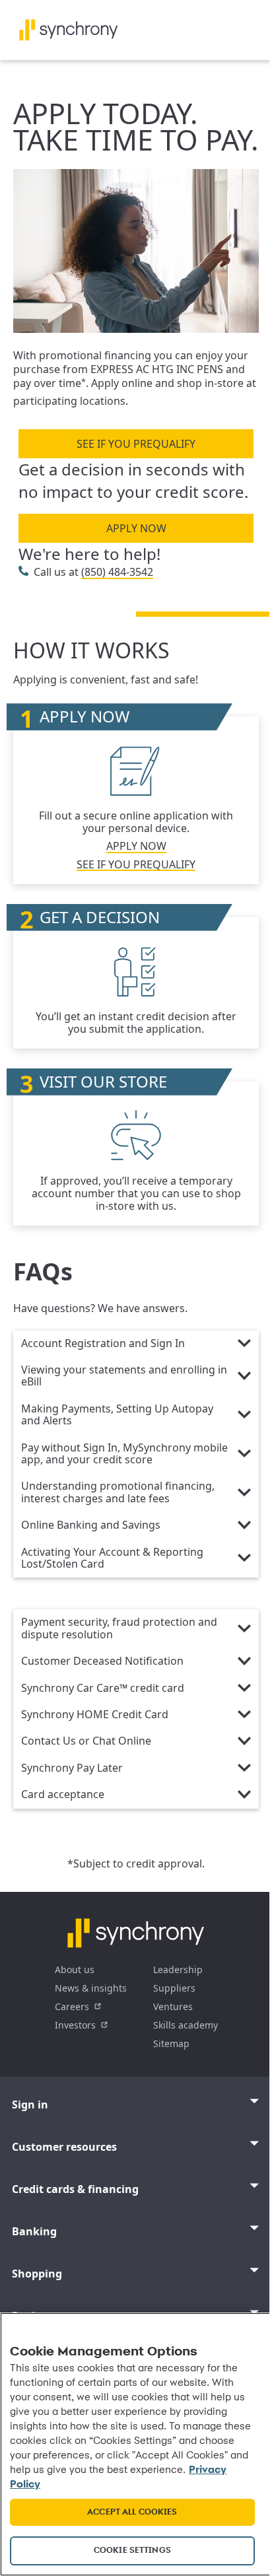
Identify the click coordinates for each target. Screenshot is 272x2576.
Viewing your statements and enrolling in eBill (124, 1376)
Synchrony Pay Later (72, 1768)
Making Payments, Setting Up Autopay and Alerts (117, 1415)
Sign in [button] (30, 2105)
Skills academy (186, 2025)
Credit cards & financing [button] (75, 2189)
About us (75, 1969)
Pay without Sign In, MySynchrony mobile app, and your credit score (124, 1454)
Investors (75, 2025)
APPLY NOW (136, 528)
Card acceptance (63, 1795)
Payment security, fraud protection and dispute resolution (119, 1628)
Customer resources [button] (64, 2147)
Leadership (178, 1969)
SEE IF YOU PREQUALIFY (136, 444)
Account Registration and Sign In (103, 1344)
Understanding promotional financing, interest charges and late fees (118, 1492)
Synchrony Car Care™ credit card (103, 1688)
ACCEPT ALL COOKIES (132, 2512)
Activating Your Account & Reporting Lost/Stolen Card (112, 1558)
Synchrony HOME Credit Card (95, 1715)
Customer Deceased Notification (102, 1661)
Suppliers (174, 1988)
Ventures (173, 2006)
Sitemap (171, 2043)
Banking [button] (34, 2231)
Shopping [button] (37, 2274)
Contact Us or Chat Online (86, 1741)
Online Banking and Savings (91, 1525)
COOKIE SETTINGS (132, 2551)
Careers (72, 2006)
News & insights (91, 1988)
